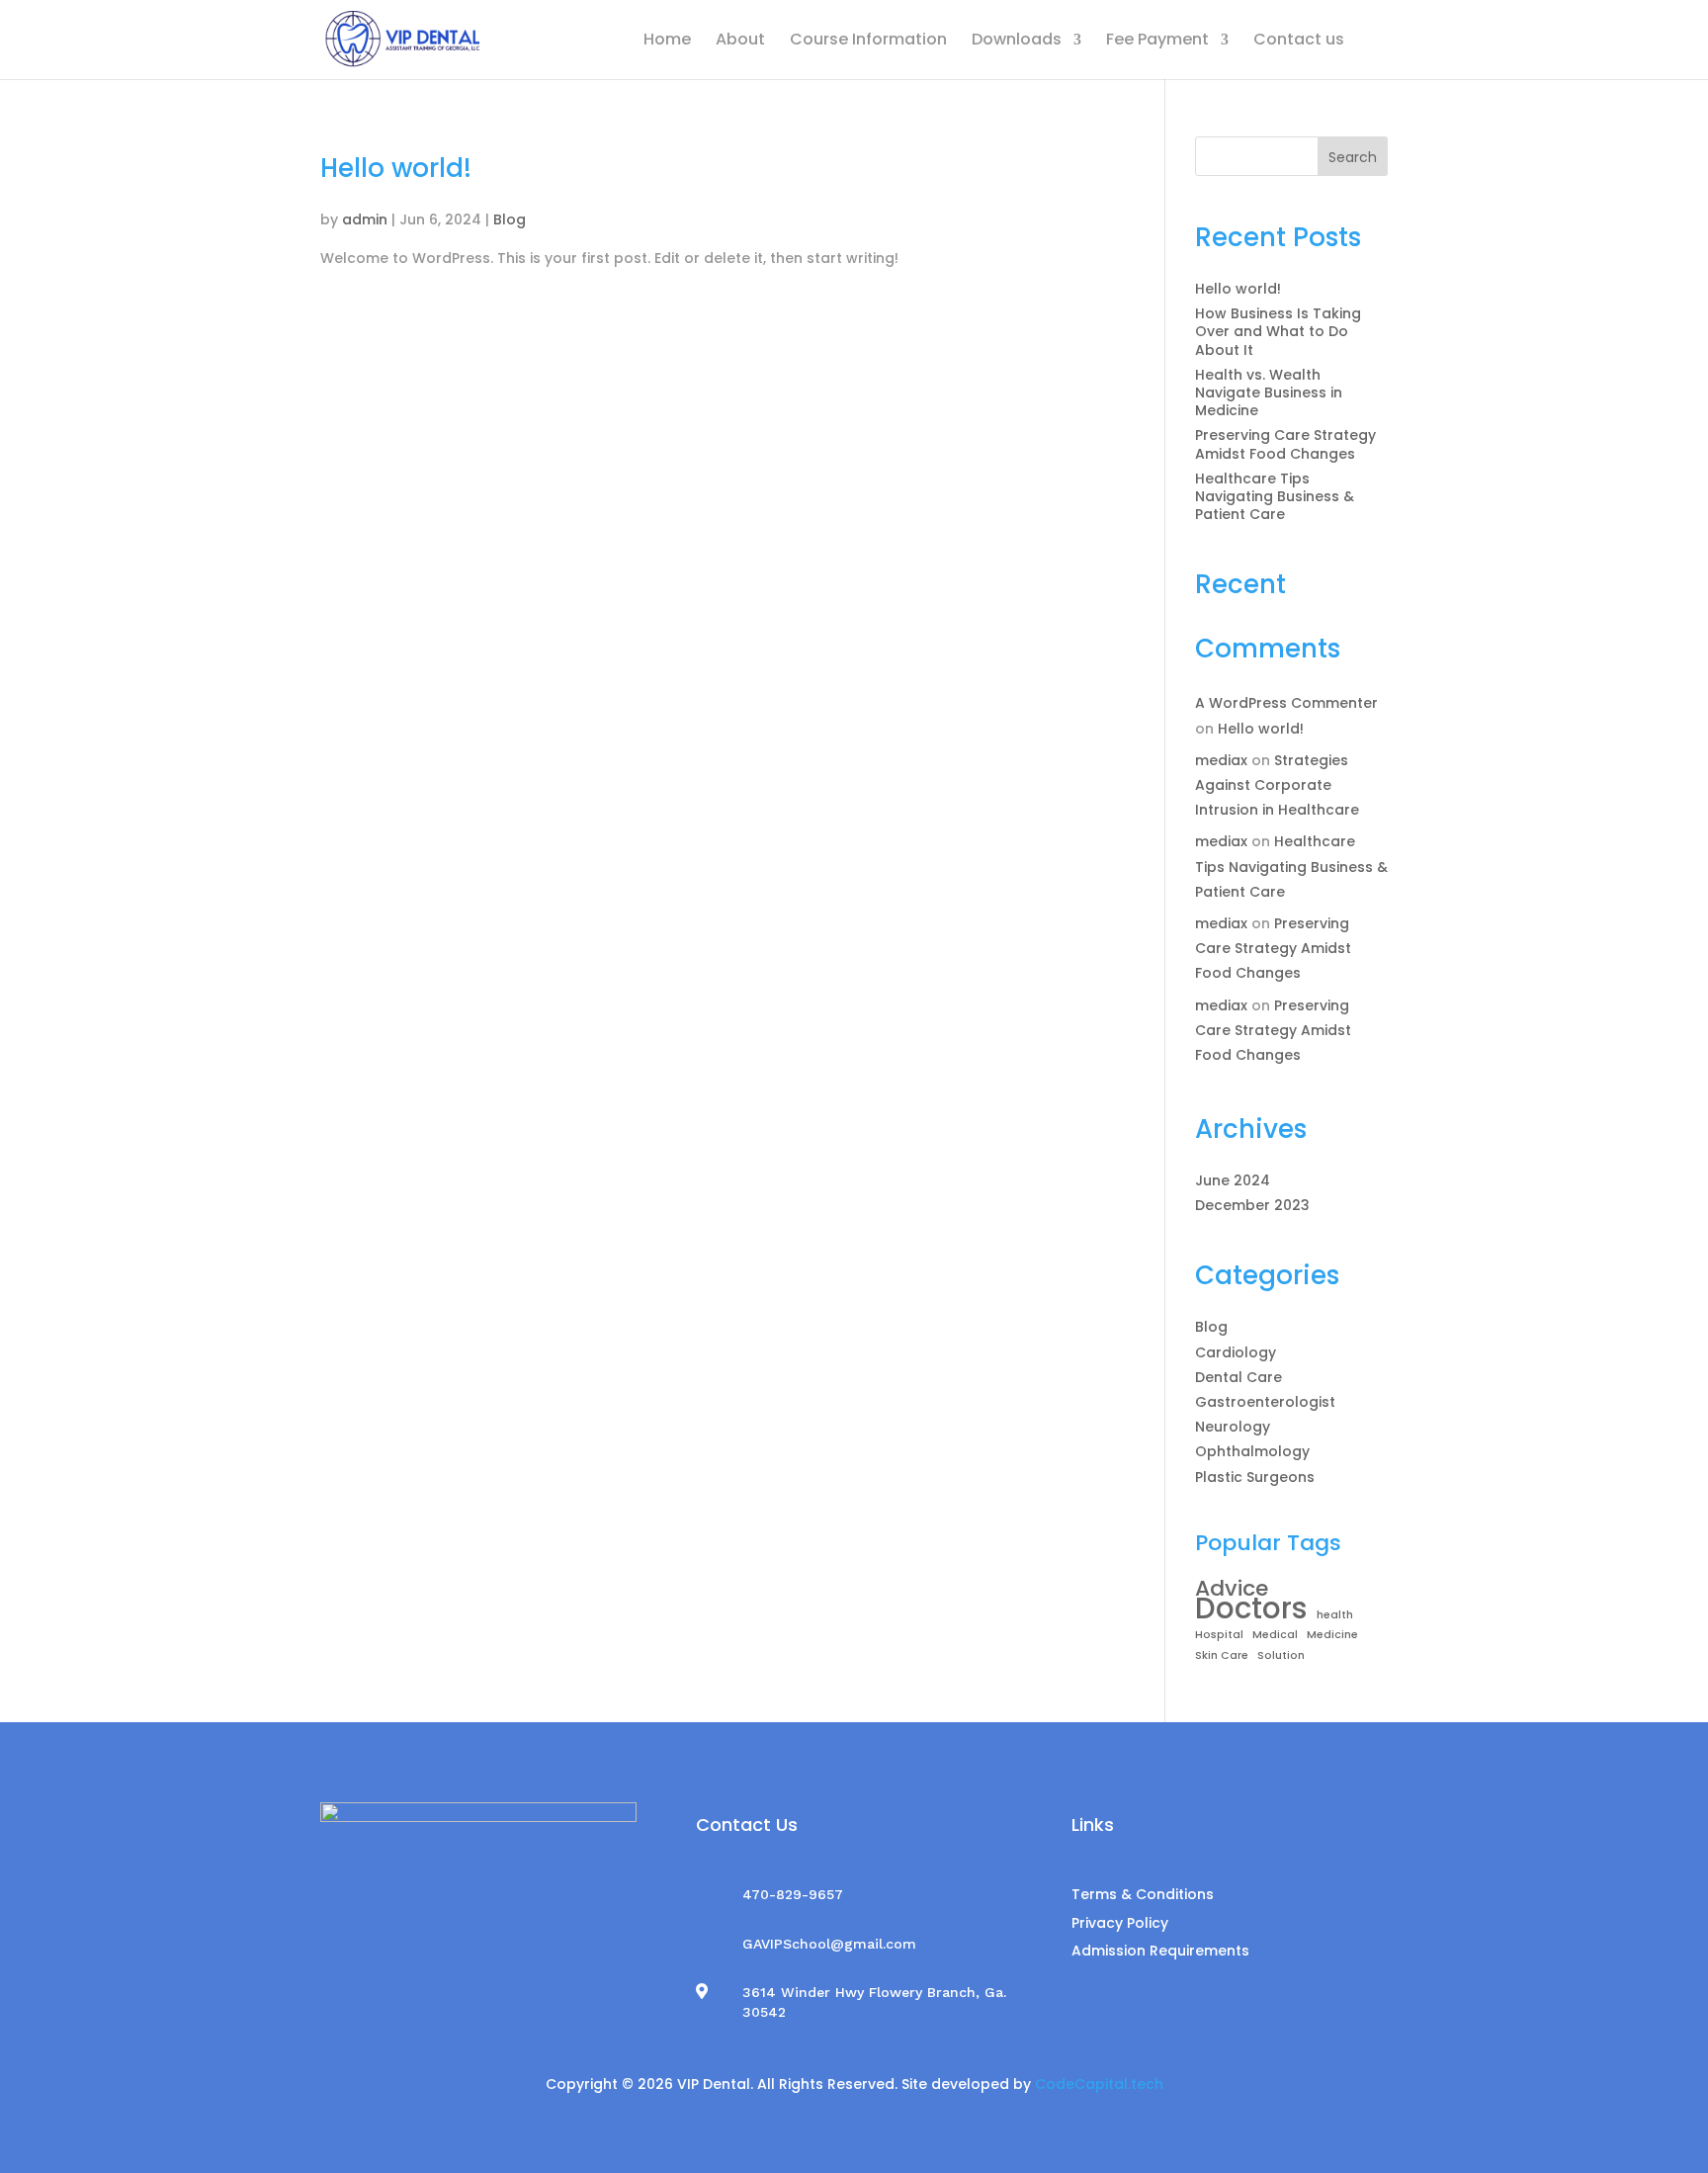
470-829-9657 (793, 1894)
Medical (1275, 1635)
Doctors (1251, 1608)
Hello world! (396, 168)
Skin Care (1222, 1655)
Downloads (1017, 42)
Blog (510, 219)
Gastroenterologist (1265, 1402)
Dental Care (1238, 1377)
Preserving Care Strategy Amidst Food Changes (1285, 444)
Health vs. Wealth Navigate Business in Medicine (1269, 392)
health (1335, 1615)
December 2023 (1252, 1205)
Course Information (868, 42)
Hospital (1219, 1635)
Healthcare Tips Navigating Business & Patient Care (1275, 496)
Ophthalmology (1252, 1451)
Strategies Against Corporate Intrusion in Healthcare (1277, 785)
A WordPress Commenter (1286, 703)
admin (365, 219)
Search (1353, 157)
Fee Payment (1157, 42)
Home (667, 42)
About (740, 42)
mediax (1221, 760)
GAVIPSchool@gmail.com (829, 1944)
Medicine (1332, 1635)
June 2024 (1233, 1180)
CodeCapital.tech (1099, 2084)
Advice (1232, 1589)
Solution (1281, 1655)
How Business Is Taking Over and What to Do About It (1278, 331)
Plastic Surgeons (1255, 1477)
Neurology (1233, 1427)
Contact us (1299, 42)
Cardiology (1236, 1352)
